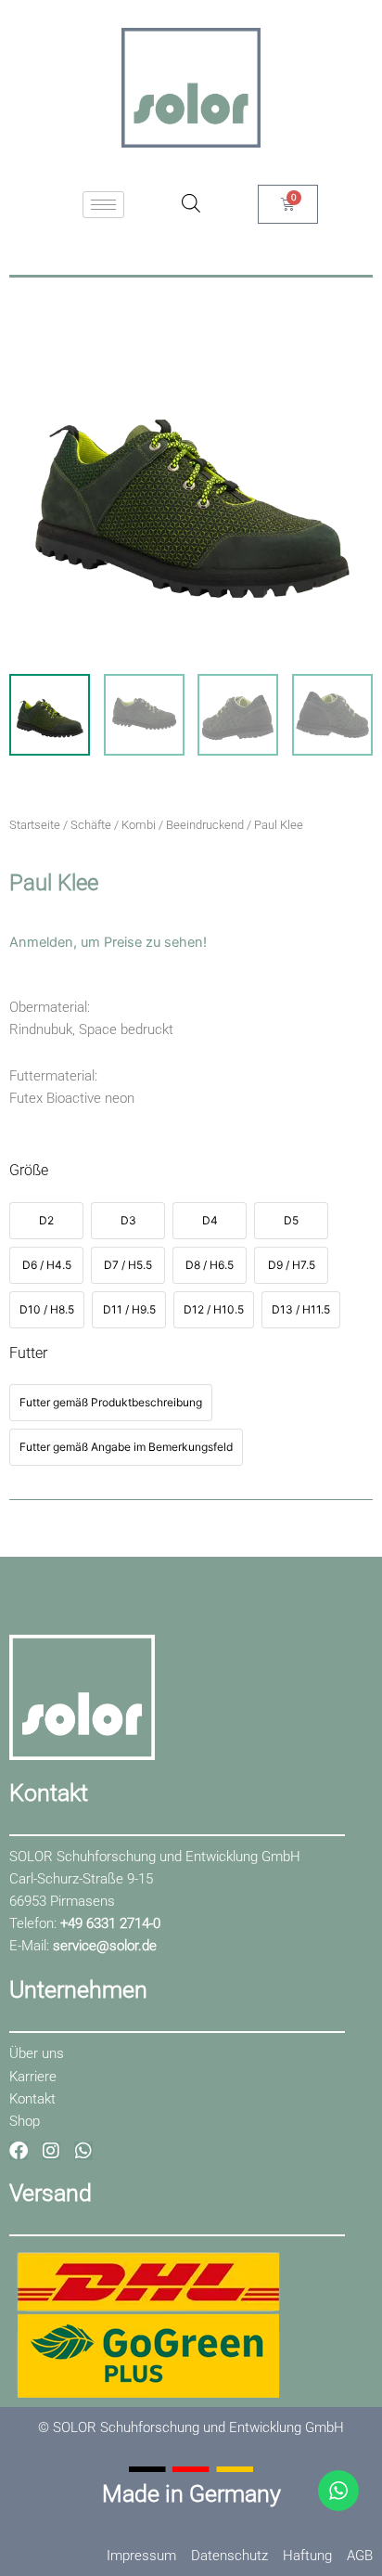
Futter (28, 1353)
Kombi (139, 825)
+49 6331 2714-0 (110, 1923)
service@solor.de (105, 1946)
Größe (29, 1170)
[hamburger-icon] (103, 205)
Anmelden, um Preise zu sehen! (108, 942)
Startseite (35, 825)
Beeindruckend (205, 825)
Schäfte (91, 825)
